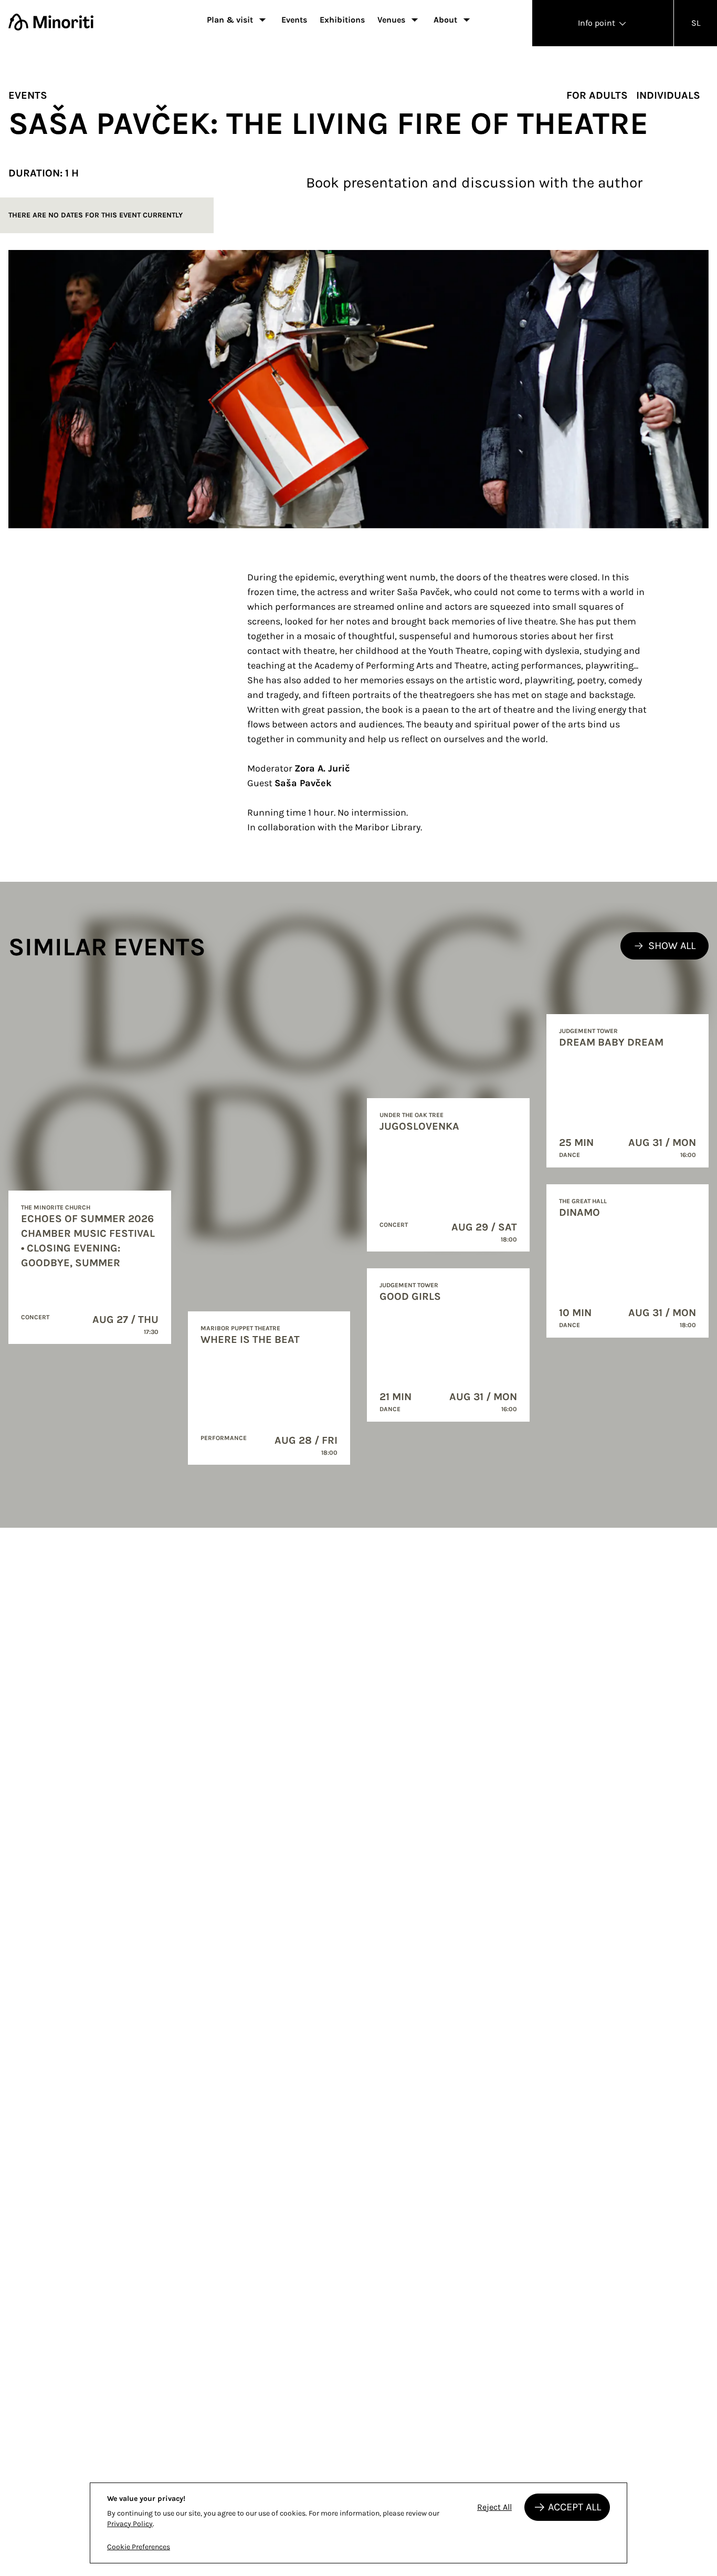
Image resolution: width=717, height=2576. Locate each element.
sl (696, 23)
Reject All (494, 2507)
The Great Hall (583, 1201)
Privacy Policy (130, 2524)
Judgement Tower (409, 1285)
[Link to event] (90, 1267)
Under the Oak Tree (412, 1115)
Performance (224, 1438)
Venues (391, 20)
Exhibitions (342, 20)
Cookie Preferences (139, 2547)
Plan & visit (230, 20)
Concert (35, 1317)
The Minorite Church (56, 1207)
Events (294, 20)
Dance (390, 1409)
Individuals (668, 95)
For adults (597, 95)
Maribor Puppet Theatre (240, 1328)
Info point (598, 23)
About (445, 20)
